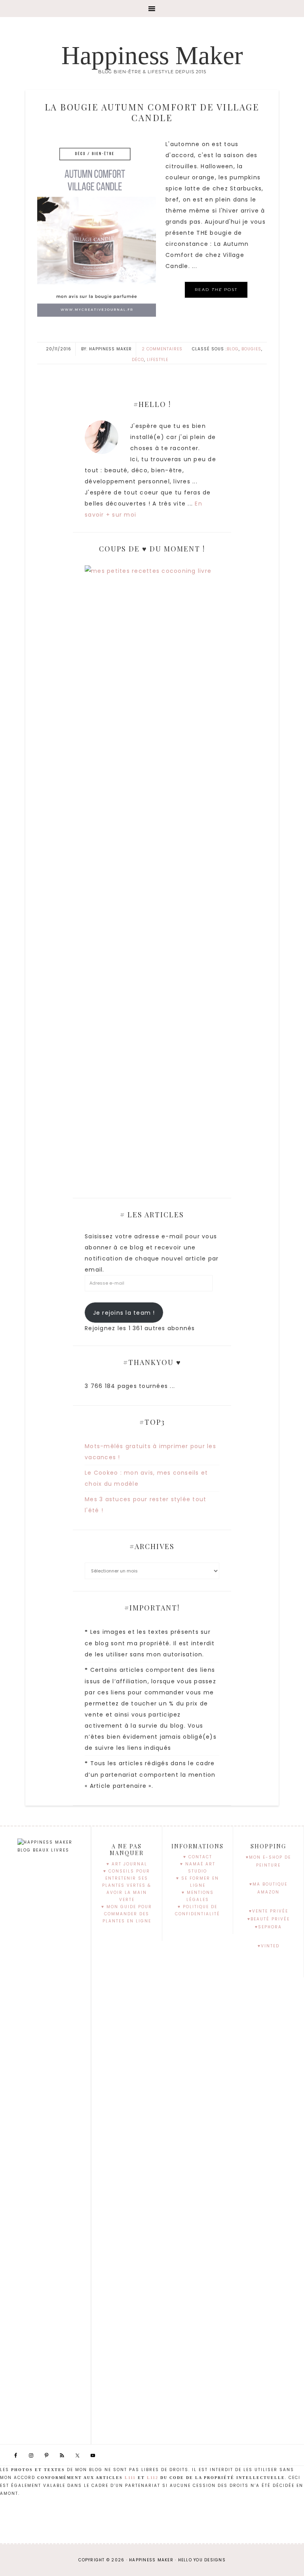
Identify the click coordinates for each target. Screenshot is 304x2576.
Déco (138, 360)
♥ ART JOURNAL (127, 1864)
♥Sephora (268, 1927)
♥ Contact (198, 1857)
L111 (130, 2478)
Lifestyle (158, 360)
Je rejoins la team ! (124, 1313)
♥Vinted (269, 1946)
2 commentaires (162, 349)
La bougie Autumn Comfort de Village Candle (152, 112)
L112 (153, 2478)
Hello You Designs (202, 2560)
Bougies (251, 349)
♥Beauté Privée (269, 1919)
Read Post (216, 290)
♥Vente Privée (269, 1911)
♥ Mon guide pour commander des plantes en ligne (127, 1914)
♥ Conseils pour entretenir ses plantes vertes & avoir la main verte (127, 1885)
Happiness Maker (152, 55)
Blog (233, 349)
